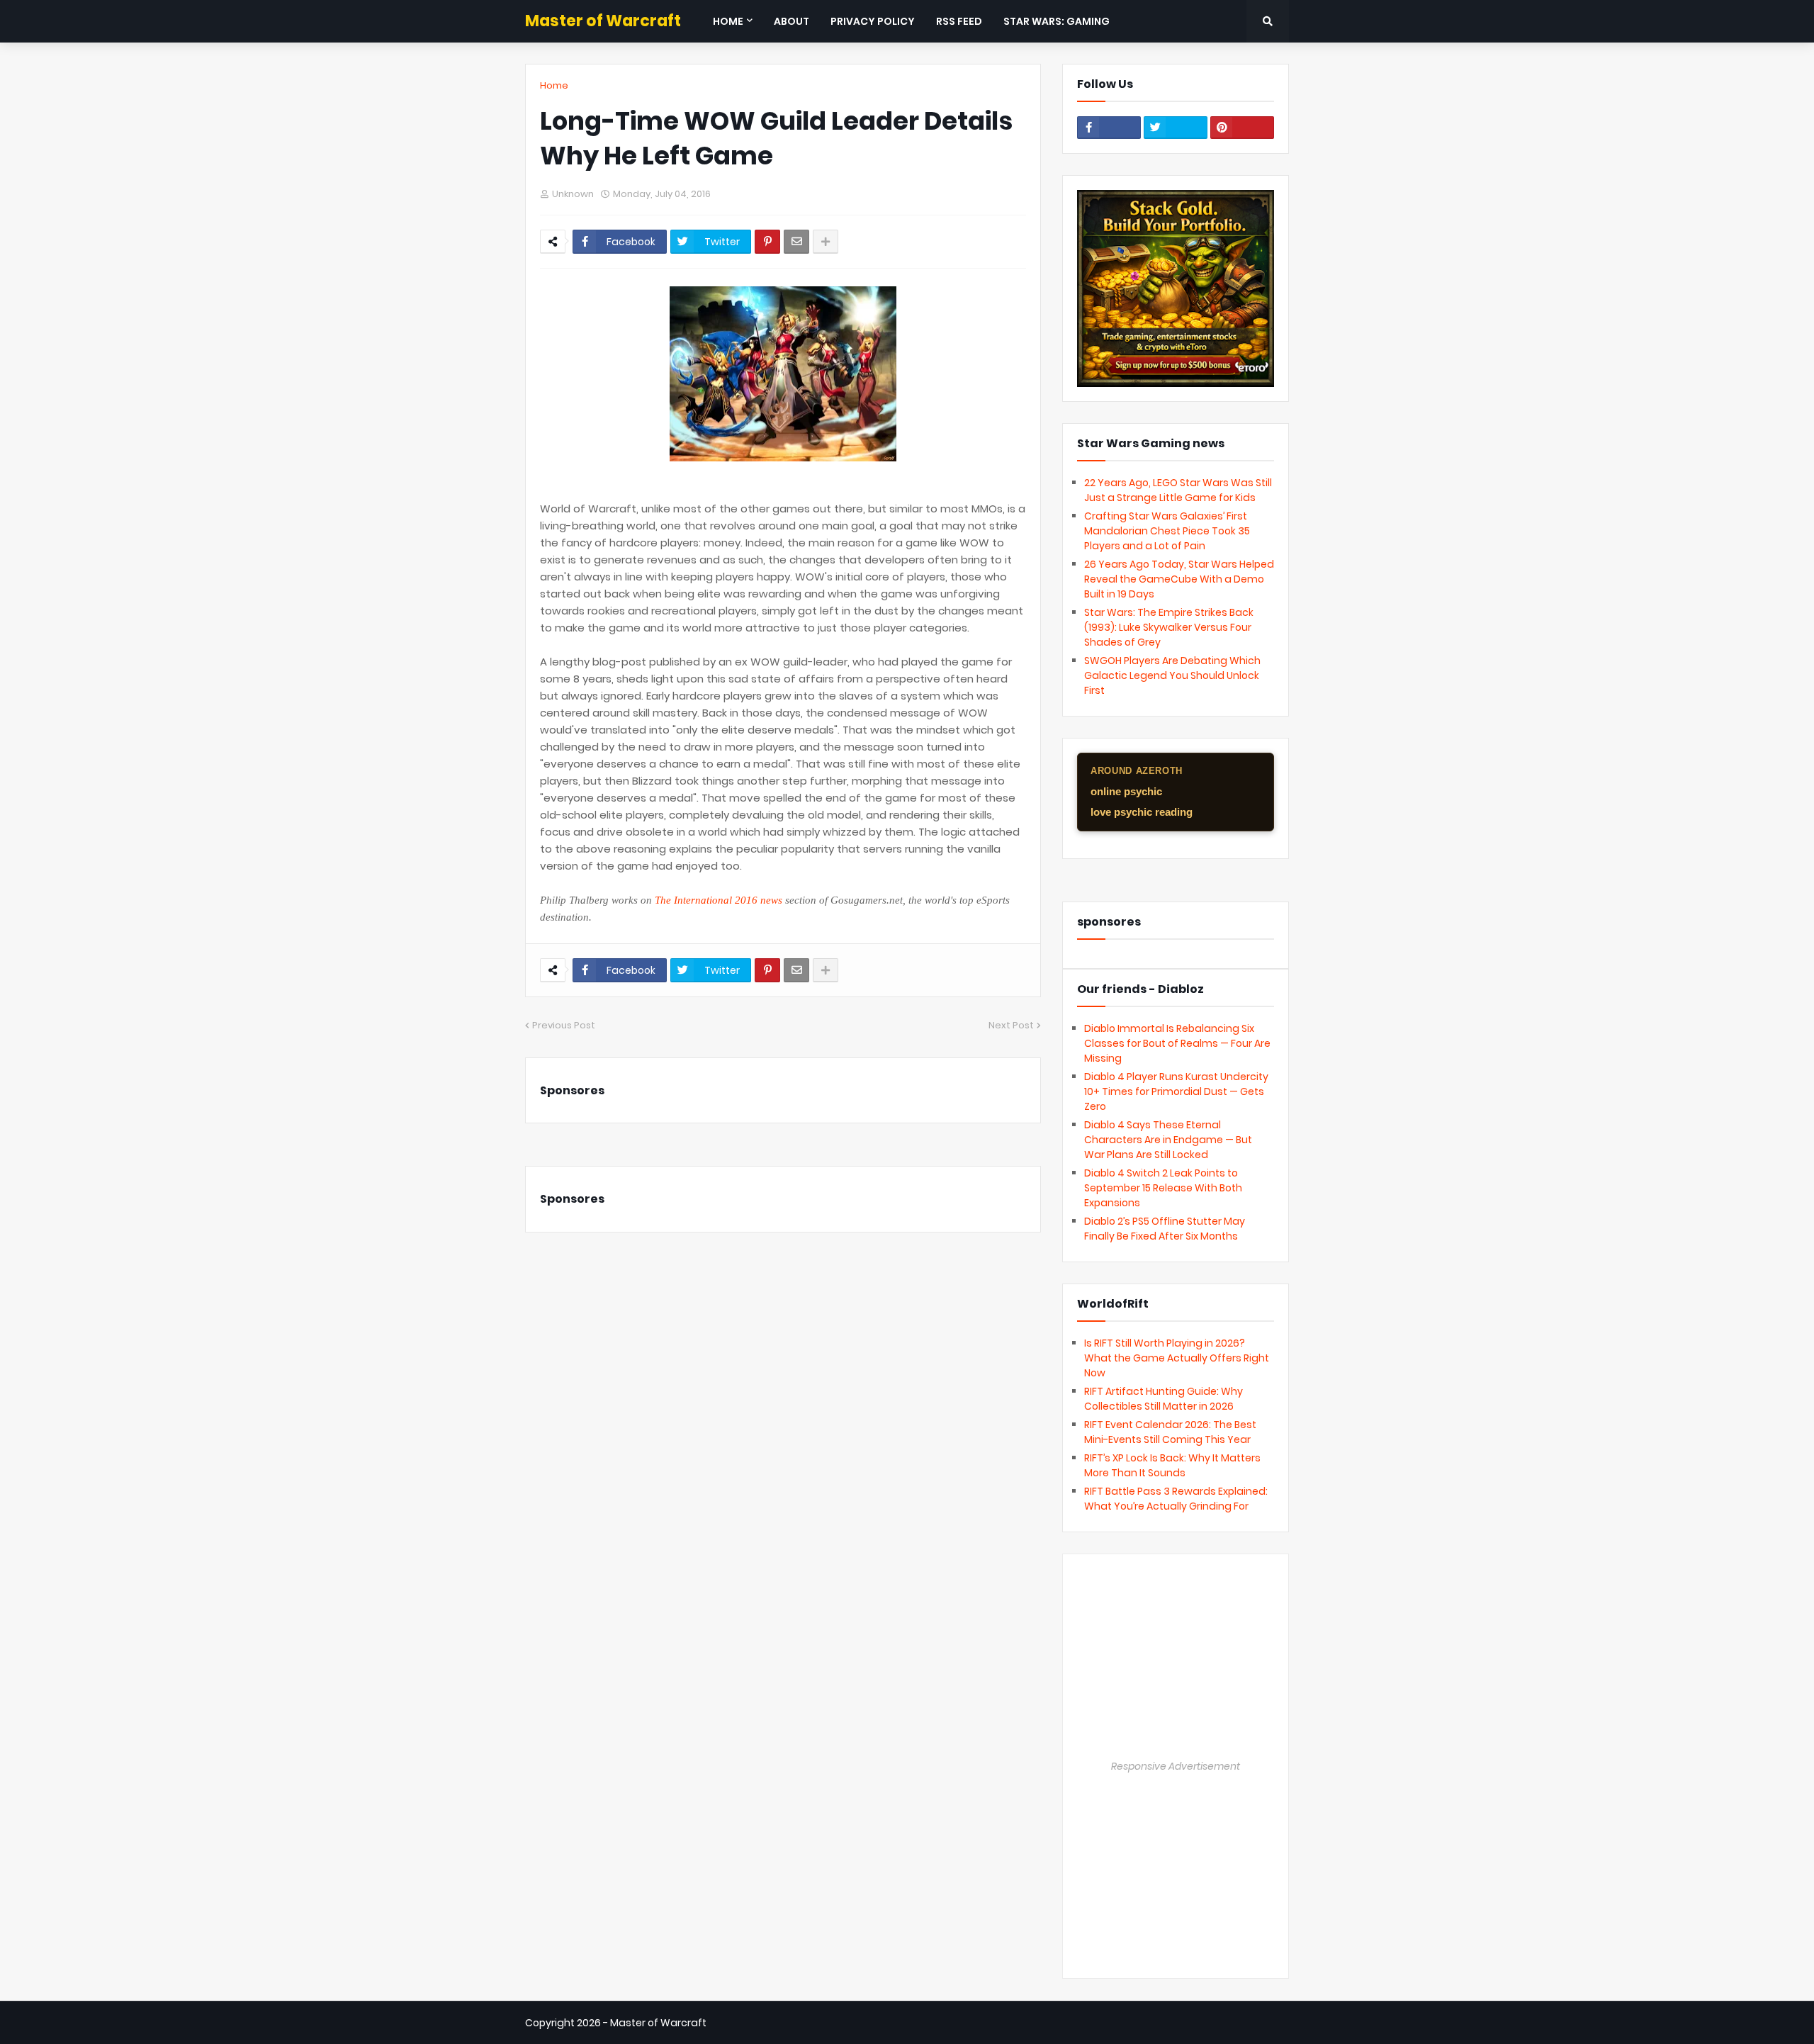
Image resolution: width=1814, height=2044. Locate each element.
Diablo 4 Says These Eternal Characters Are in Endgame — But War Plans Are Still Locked (1168, 1140)
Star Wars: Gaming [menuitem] (1057, 21)
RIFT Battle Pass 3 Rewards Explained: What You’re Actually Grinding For (1176, 1499)
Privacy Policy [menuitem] (873, 21)
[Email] (796, 242)
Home (554, 85)
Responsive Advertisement (1176, 1766)
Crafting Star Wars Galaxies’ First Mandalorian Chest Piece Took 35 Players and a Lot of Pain (1167, 531)
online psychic (1126, 791)
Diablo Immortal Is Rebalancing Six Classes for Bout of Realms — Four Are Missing (1177, 1043)
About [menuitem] (791, 21)
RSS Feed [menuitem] (959, 21)
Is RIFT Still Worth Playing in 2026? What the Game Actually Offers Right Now (1177, 1358)
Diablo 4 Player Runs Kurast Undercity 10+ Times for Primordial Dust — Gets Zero (1176, 1091)
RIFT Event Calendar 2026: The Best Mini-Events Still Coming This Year (1170, 1432)
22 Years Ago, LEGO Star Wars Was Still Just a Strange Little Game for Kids (1178, 490)
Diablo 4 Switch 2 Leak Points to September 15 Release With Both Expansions (1163, 1188)
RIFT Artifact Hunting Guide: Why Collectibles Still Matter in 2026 (1164, 1399)
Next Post (1011, 1025)
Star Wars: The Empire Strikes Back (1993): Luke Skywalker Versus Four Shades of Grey (1169, 627)
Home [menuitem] (728, 21)
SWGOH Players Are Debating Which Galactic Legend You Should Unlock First (1172, 675)
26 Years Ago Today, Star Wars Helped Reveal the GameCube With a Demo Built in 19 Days (1179, 579)
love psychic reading (1142, 812)
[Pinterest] (767, 242)
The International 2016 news (719, 900)
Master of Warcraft (603, 21)
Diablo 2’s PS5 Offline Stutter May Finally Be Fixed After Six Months (1165, 1229)
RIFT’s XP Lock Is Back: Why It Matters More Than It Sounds (1172, 1465)
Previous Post (564, 1025)
